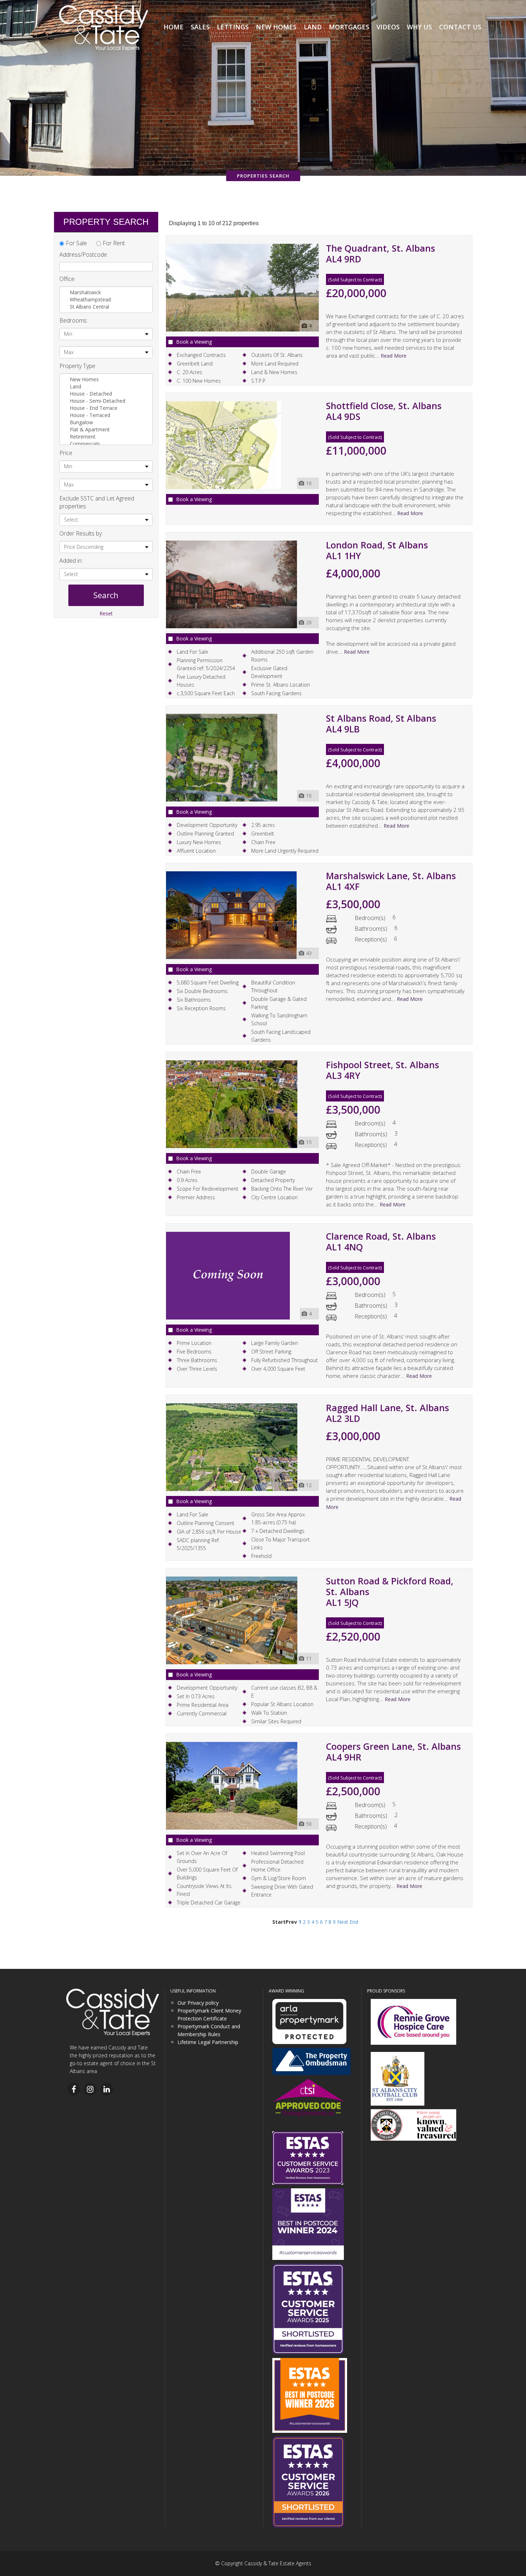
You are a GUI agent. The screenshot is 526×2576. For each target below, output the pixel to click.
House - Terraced (91, 415)
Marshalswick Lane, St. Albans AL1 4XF (391, 881)
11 (309, 1658)
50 (309, 1824)
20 (309, 622)
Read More (394, 356)
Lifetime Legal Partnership (208, 2042)
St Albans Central (89, 307)
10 (309, 483)
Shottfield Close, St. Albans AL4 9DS (384, 411)
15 (309, 1142)
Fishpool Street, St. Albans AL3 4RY (383, 1070)
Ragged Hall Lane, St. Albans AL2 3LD (388, 1413)
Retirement (83, 437)
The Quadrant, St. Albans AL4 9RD (381, 253)
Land (76, 386)
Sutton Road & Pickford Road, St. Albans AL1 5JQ (390, 1592)
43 (309, 953)
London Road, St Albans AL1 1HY (377, 550)
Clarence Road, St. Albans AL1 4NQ (381, 1241)
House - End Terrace (94, 408)
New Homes (85, 379)
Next (343, 1922)
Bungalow (82, 422)
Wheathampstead (90, 299)
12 (309, 1485)
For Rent (114, 243)
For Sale (76, 243)
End (354, 1922)
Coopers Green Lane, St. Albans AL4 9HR (393, 1752)
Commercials (86, 444)
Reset (106, 613)
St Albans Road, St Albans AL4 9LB (381, 723)
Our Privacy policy (198, 2003)
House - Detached (92, 394)
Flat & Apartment (91, 429)
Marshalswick (85, 292)
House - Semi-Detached (98, 401)
